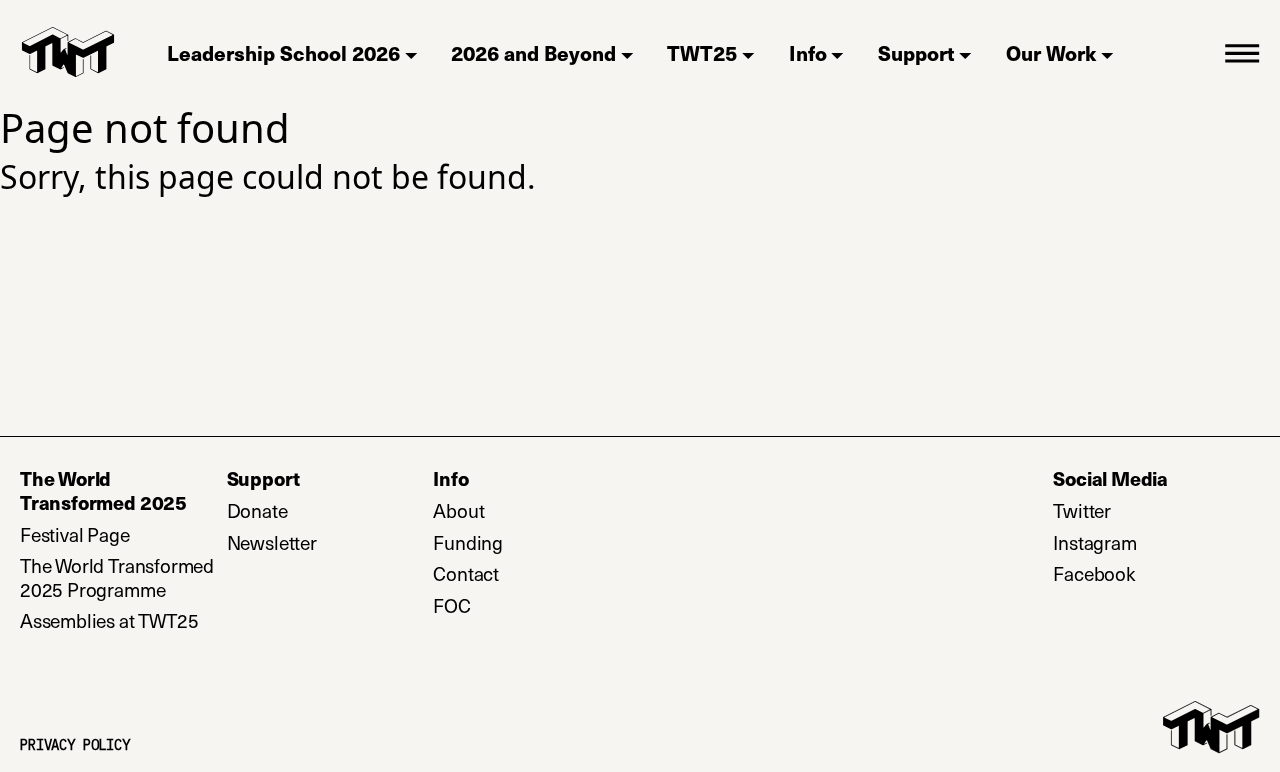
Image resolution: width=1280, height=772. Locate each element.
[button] (1242, 52)
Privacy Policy (75, 745)
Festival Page (75, 535)
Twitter (1156, 511)
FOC (451, 606)
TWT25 (702, 52)
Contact (466, 574)
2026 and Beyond (533, 52)
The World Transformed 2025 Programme (117, 577)
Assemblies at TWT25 (109, 621)
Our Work (1051, 52)
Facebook (1156, 574)
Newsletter (330, 543)
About (458, 511)
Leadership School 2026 (283, 52)
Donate (330, 511)
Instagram (1156, 543)
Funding (468, 543)
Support (916, 52)
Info (808, 52)
